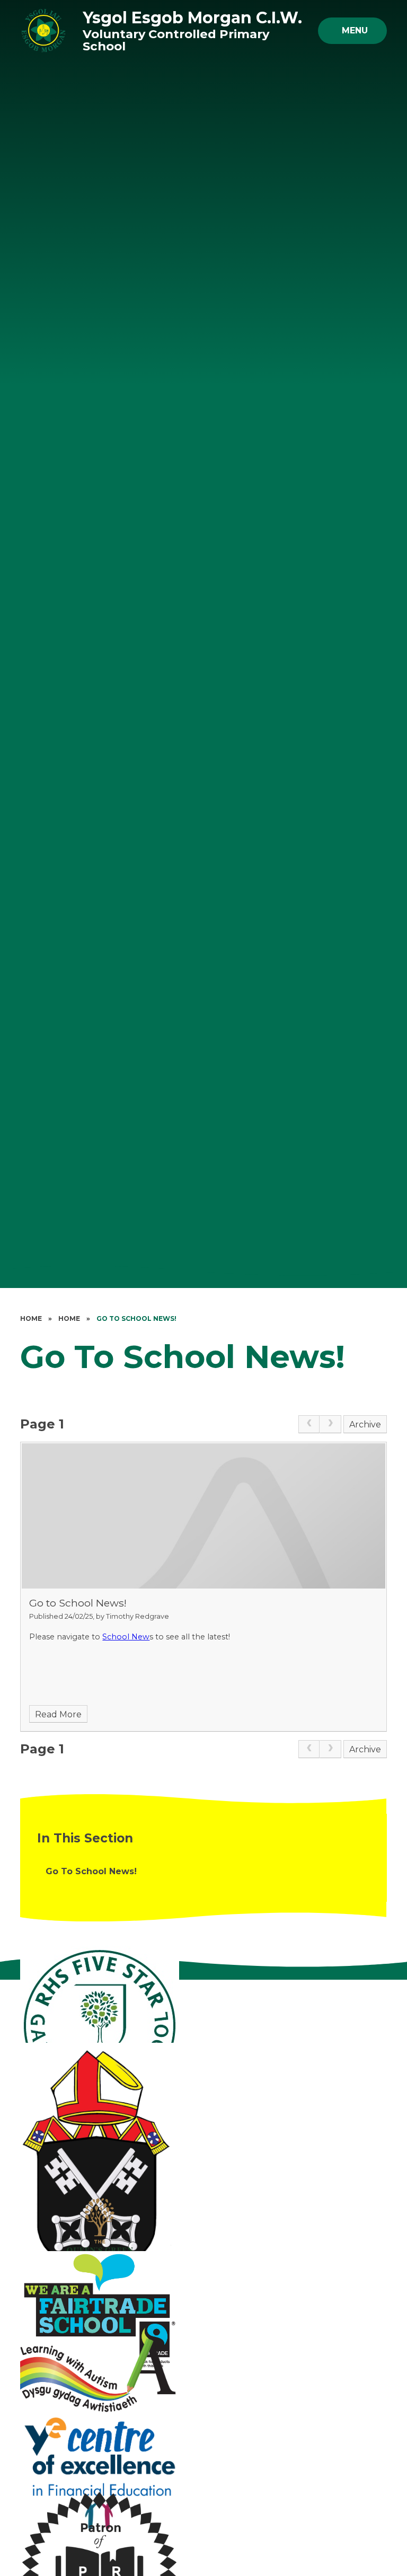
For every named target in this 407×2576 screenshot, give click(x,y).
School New (126, 1637)
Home (31, 1318)
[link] (309, 1424)
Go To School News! (136, 1318)
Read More (58, 1714)
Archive (365, 1424)
